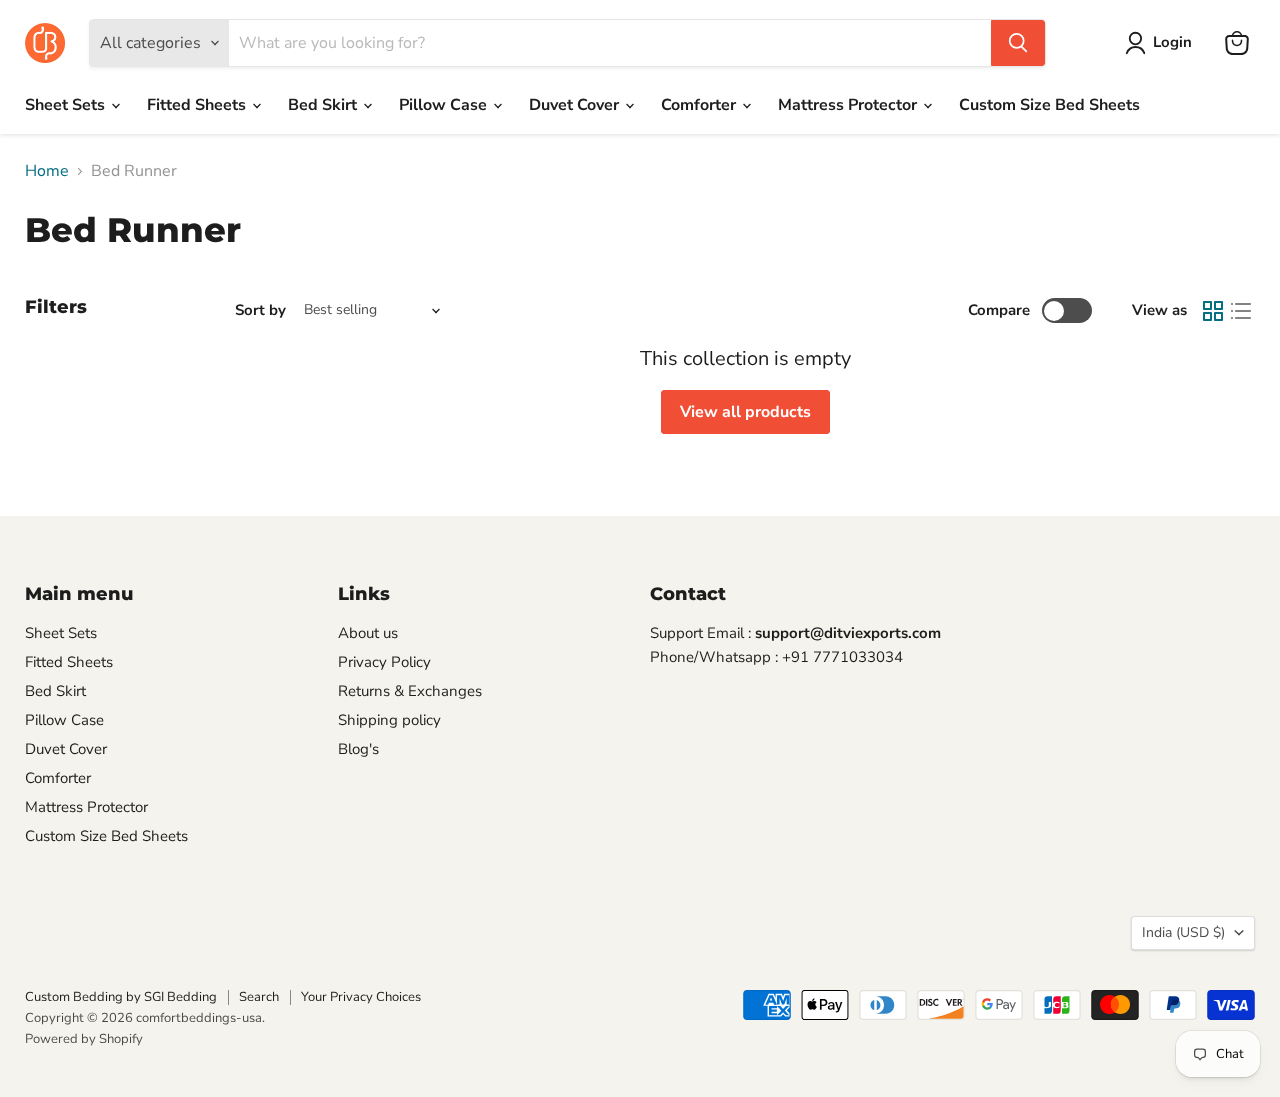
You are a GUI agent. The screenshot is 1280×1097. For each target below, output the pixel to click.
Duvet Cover (576, 105)
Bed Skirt (324, 105)
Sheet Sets (67, 105)
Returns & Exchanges (410, 691)
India (1183, 932)
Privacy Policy (384, 662)
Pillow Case (445, 105)
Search (259, 997)
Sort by (260, 310)
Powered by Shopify (84, 1039)
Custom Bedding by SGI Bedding (121, 997)
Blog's (358, 749)
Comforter (700, 105)
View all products (745, 412)
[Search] (1018, 43)
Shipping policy (389, 720)
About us (368, 633)
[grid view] (1213, 311)
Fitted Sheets (198, 105)
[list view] (1241, 311)
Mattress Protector (849, 105)
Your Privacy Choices (361, 997)
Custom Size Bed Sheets (1049, 105)
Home (47, 171)
